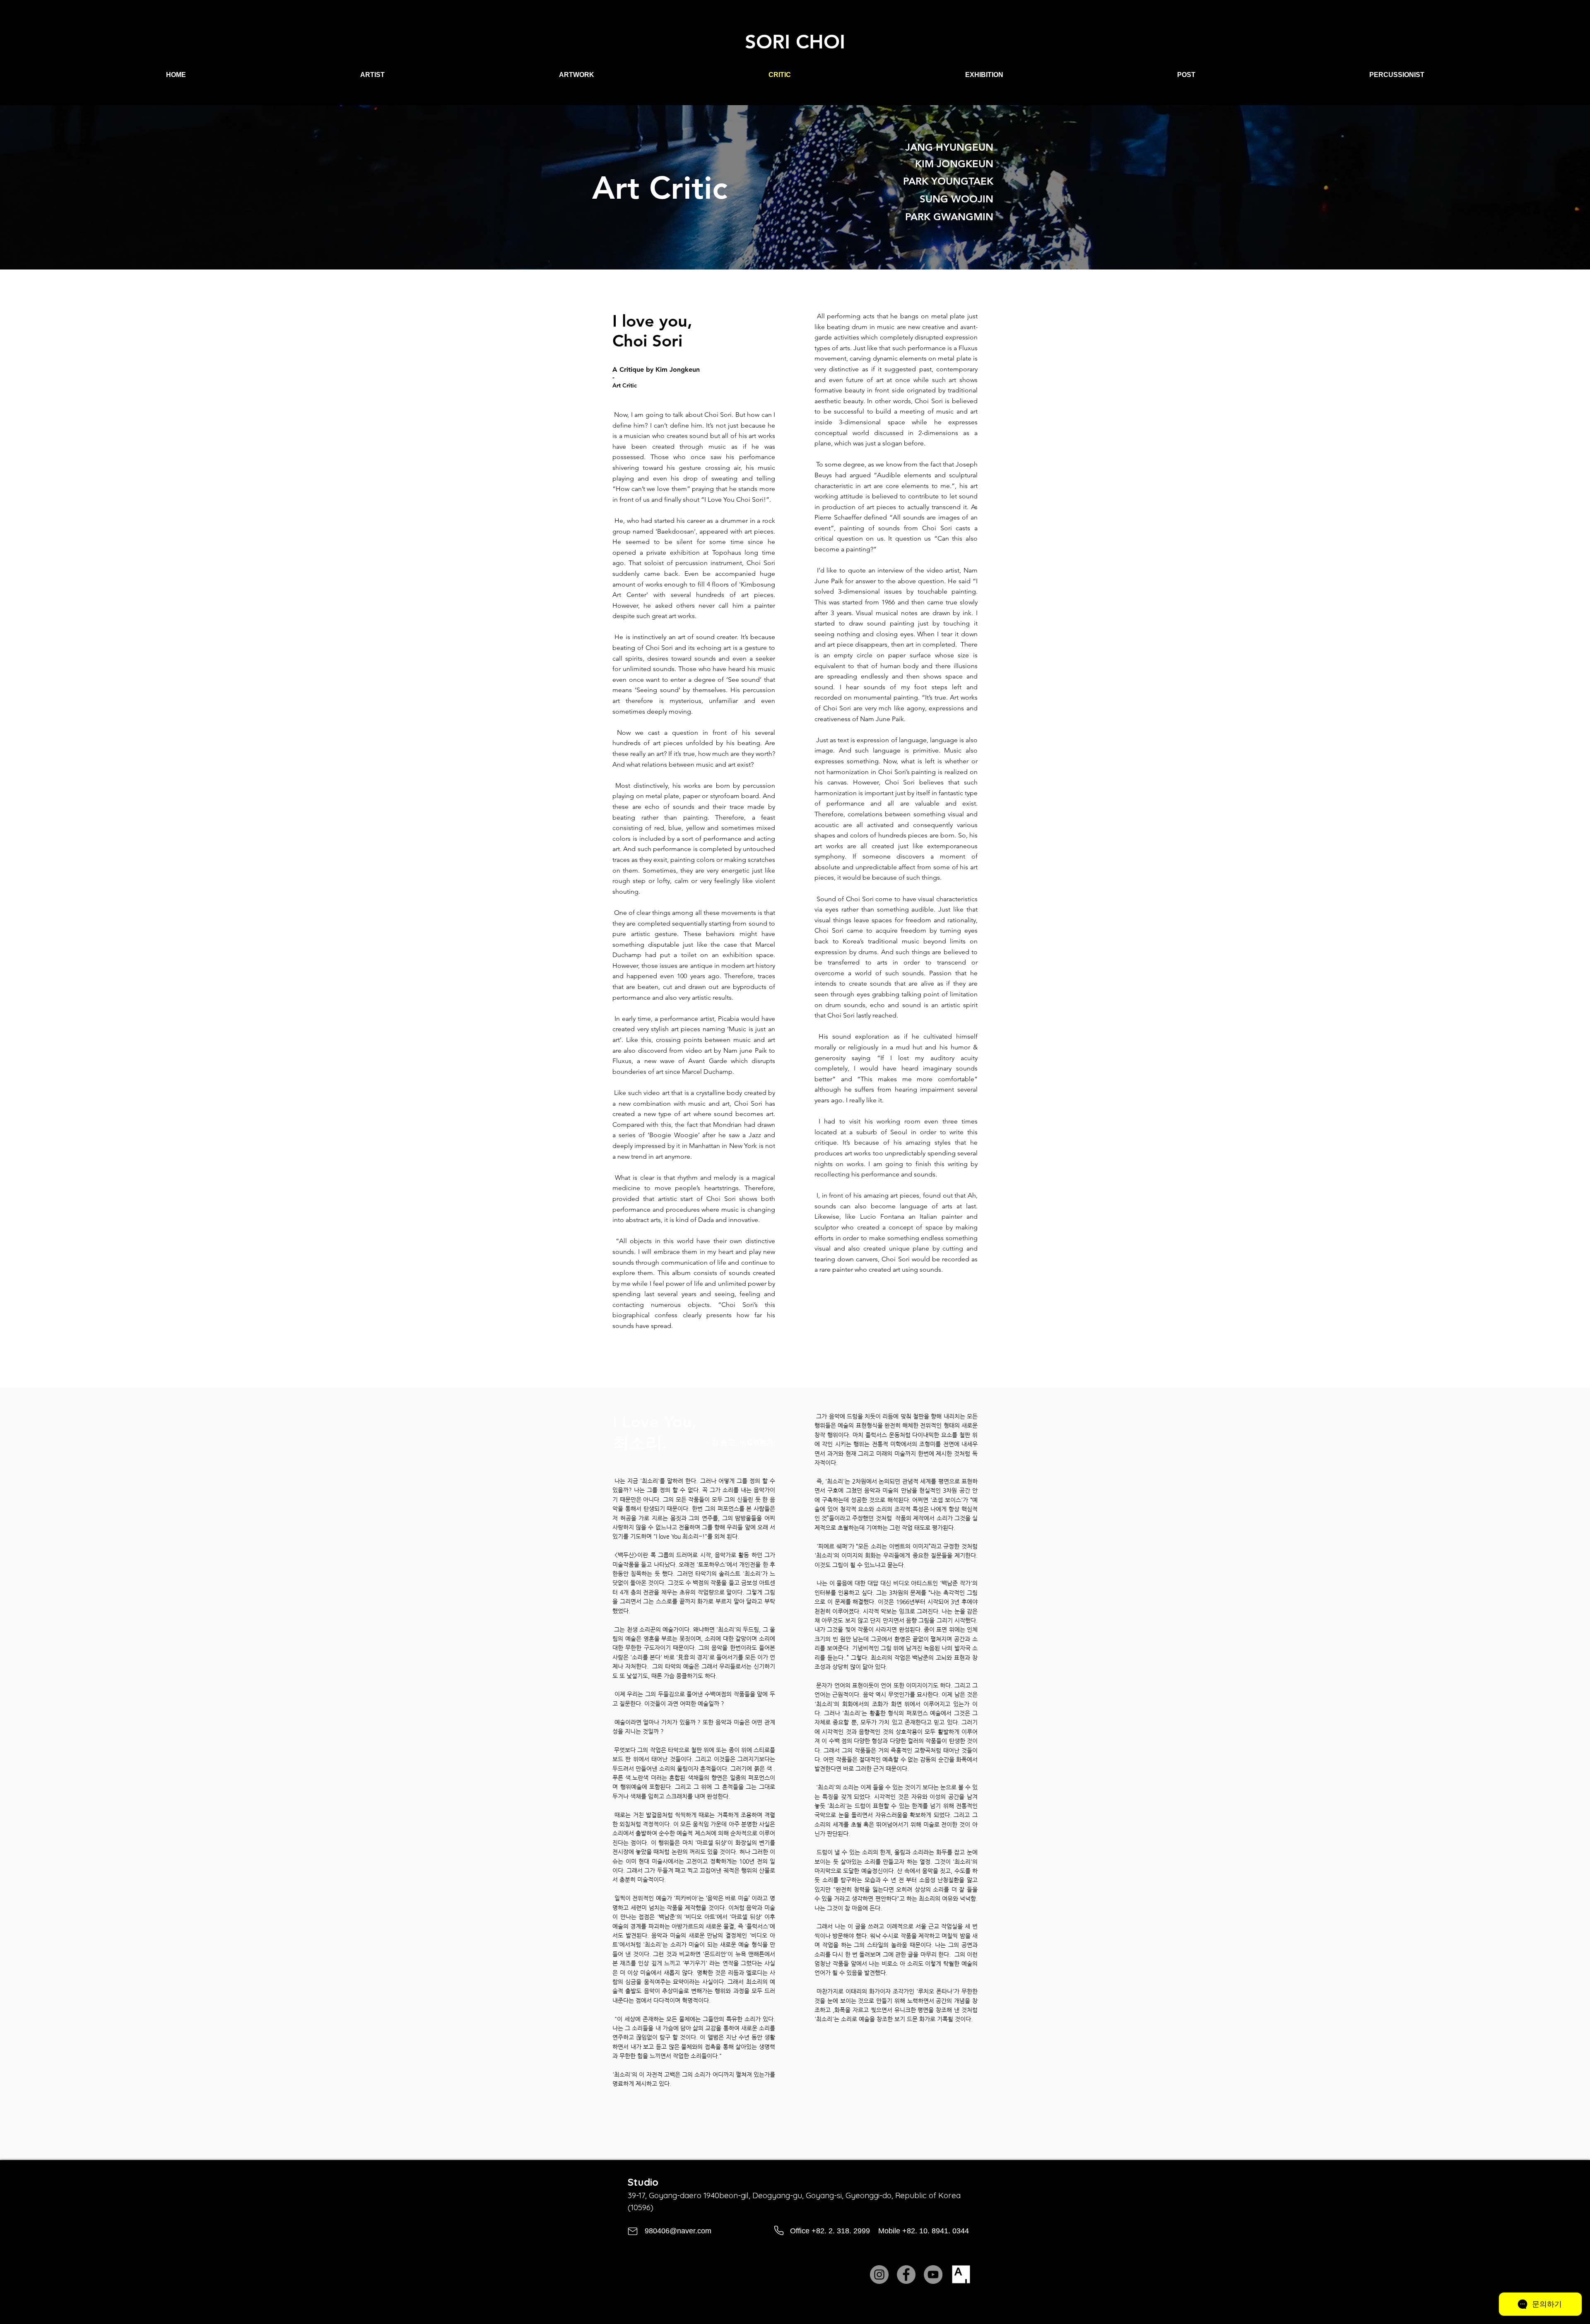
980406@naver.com (678, 2231)
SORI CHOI (795, 42)
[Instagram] (879, 2275)
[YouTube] (933, 2275)
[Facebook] (906, 2275)
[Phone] (779, 2231)
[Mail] (633, 2231)
